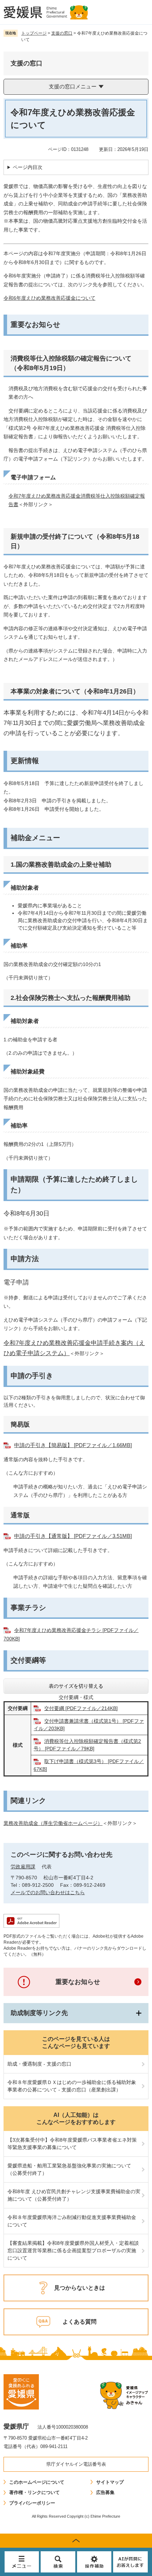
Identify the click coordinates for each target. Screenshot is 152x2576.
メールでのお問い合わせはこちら (48, 1892)
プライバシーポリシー (32, 2503)
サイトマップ (110, 2482)
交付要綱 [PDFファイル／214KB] (81, 1708)
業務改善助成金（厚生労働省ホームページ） (53, 1823)
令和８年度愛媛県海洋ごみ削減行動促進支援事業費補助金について (72, 2221)
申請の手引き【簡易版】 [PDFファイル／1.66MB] (73, 1445)
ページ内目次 (28, 167)
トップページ (34, 33)
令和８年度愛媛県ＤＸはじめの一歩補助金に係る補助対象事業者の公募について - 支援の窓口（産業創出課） (72, 2086)
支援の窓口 (62, 33)
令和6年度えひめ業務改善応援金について (49, 298)
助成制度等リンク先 (39, 2013)
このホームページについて (37, 2482)
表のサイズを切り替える (76, 1686)
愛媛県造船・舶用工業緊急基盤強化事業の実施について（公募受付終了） (69, 2169)
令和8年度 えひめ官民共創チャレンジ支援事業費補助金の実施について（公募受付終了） (74, 2195)
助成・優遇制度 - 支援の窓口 (39, 2064)
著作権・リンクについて (34, 2492)
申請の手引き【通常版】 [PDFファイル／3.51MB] (73, 1536)
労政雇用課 (23, 1867)
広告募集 (105, 2492)
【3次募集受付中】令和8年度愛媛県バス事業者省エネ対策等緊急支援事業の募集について (72, 2144)
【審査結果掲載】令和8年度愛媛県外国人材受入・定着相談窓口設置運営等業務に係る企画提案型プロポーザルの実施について (73, 2250)
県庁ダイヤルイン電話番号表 (76, 2464)
